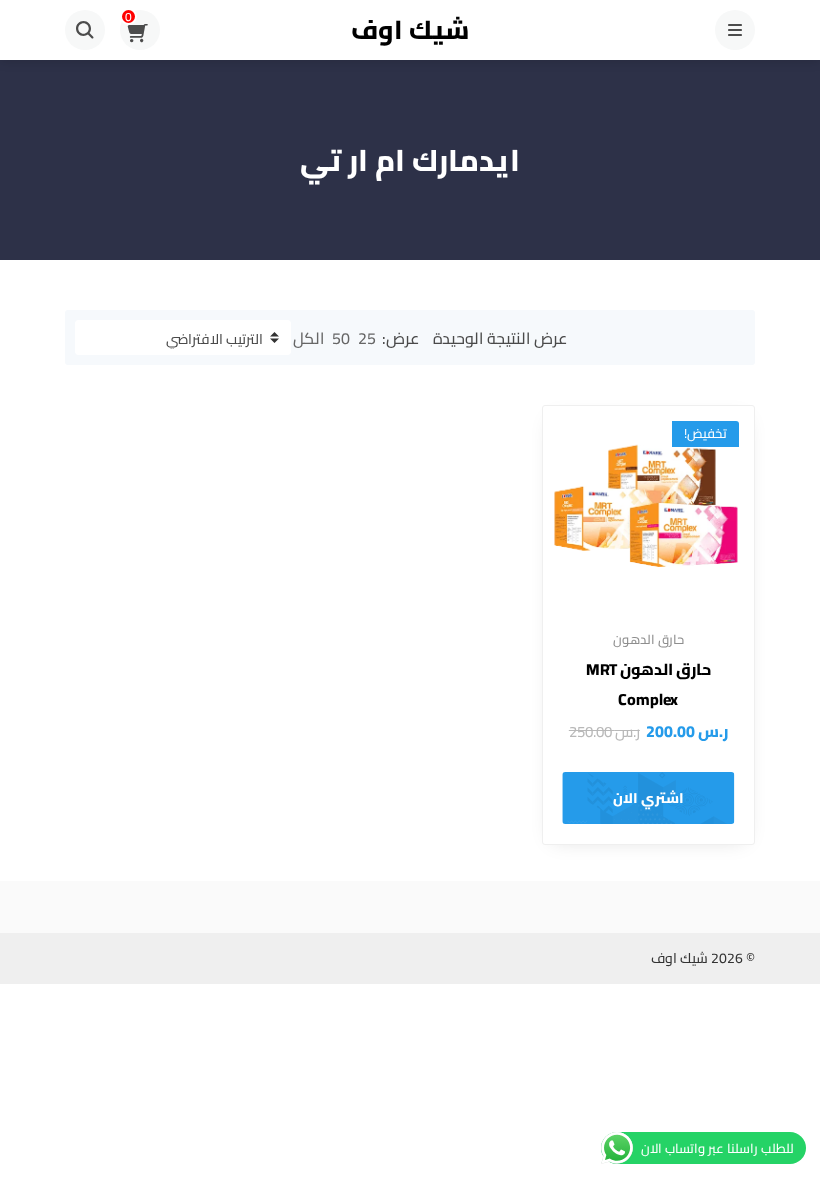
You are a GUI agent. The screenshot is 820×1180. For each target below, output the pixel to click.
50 (341, 338)
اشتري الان (648, 798)
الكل (308, 338)
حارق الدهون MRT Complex (648, 684)
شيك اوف (410, 29)
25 (367, 338)
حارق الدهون (648, 639)
